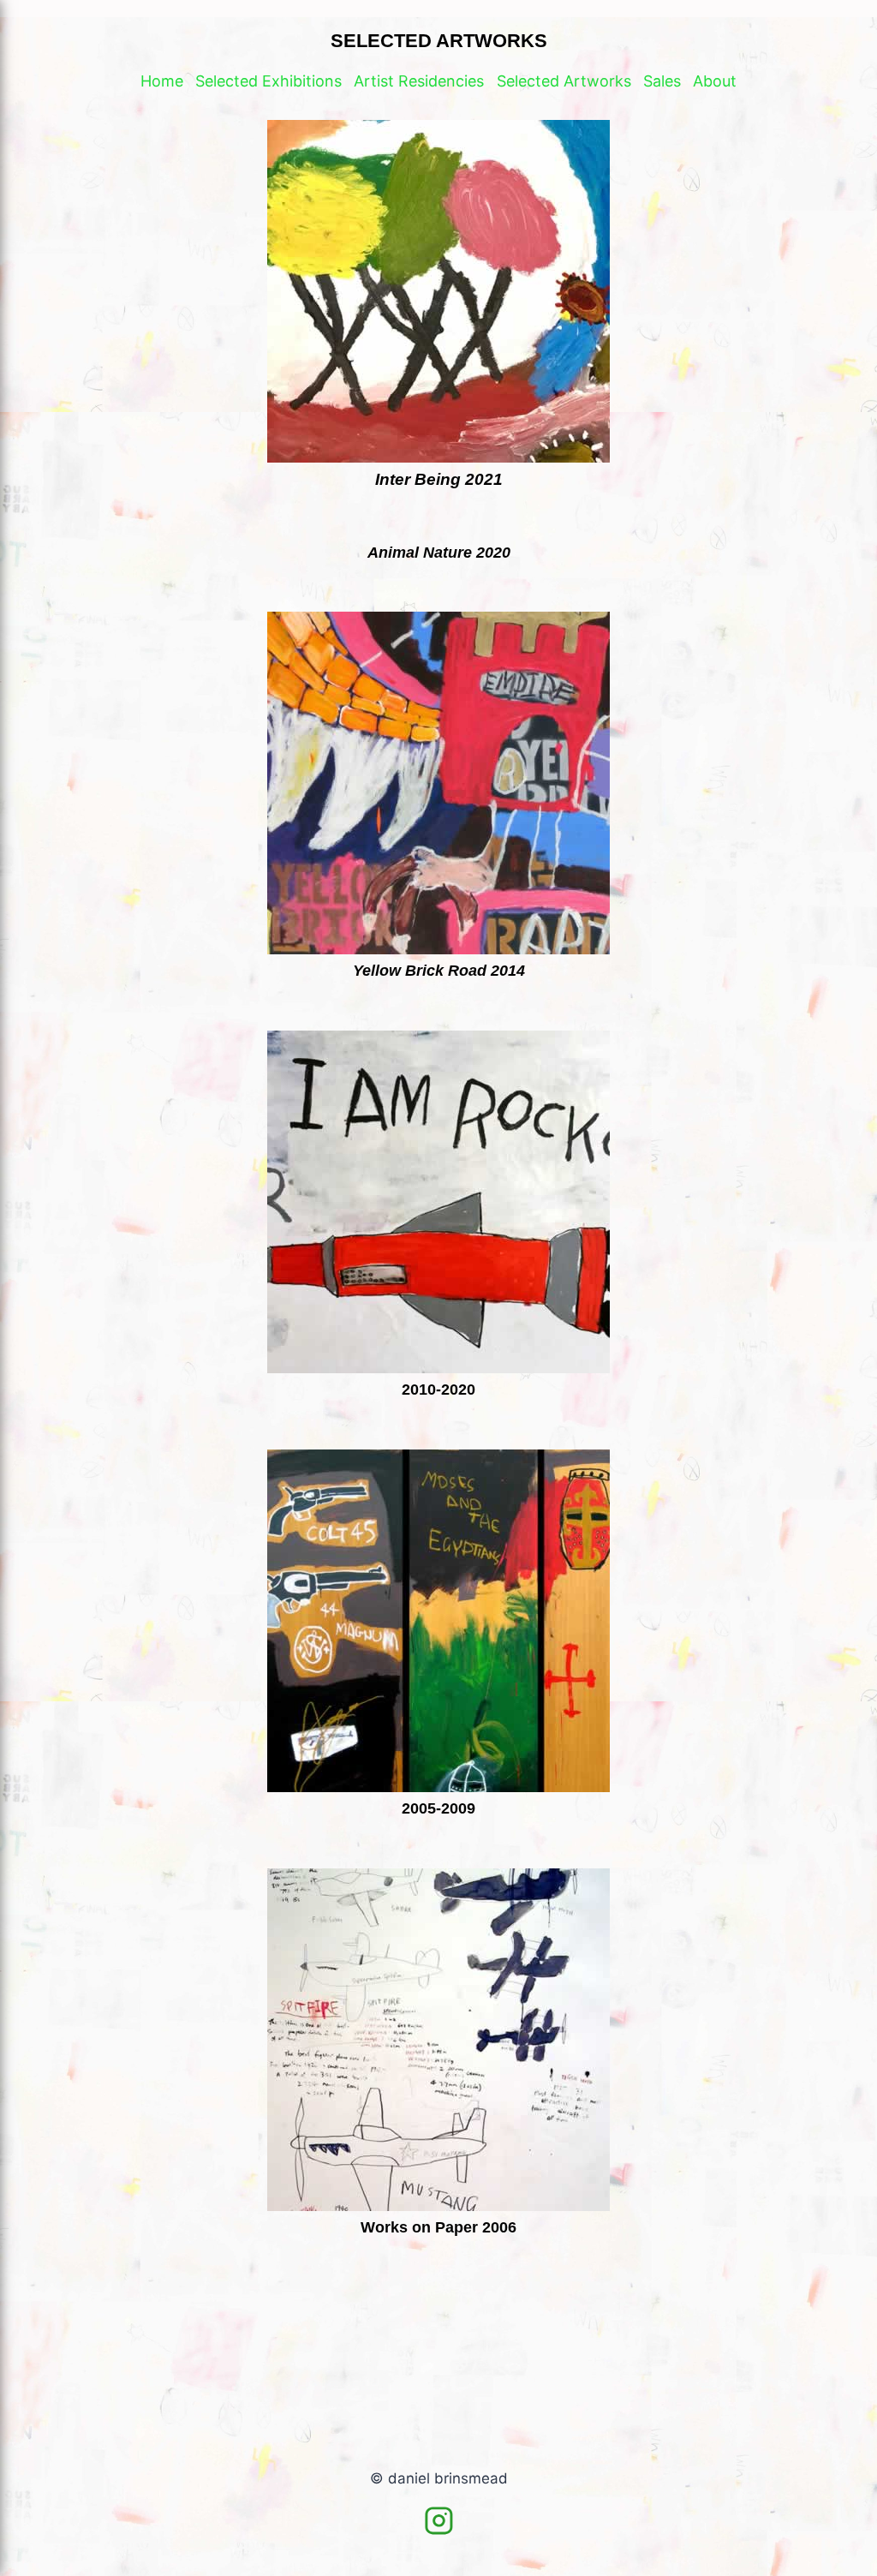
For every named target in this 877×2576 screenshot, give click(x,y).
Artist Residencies (419, 81)
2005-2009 (438, 1808)
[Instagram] (438, 2521)
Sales (662, 81)
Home (162, 81)
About (715, 81)
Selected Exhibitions (268, 81)
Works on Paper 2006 (438, 2227)
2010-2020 (438, 1390)
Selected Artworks (564, 81)
